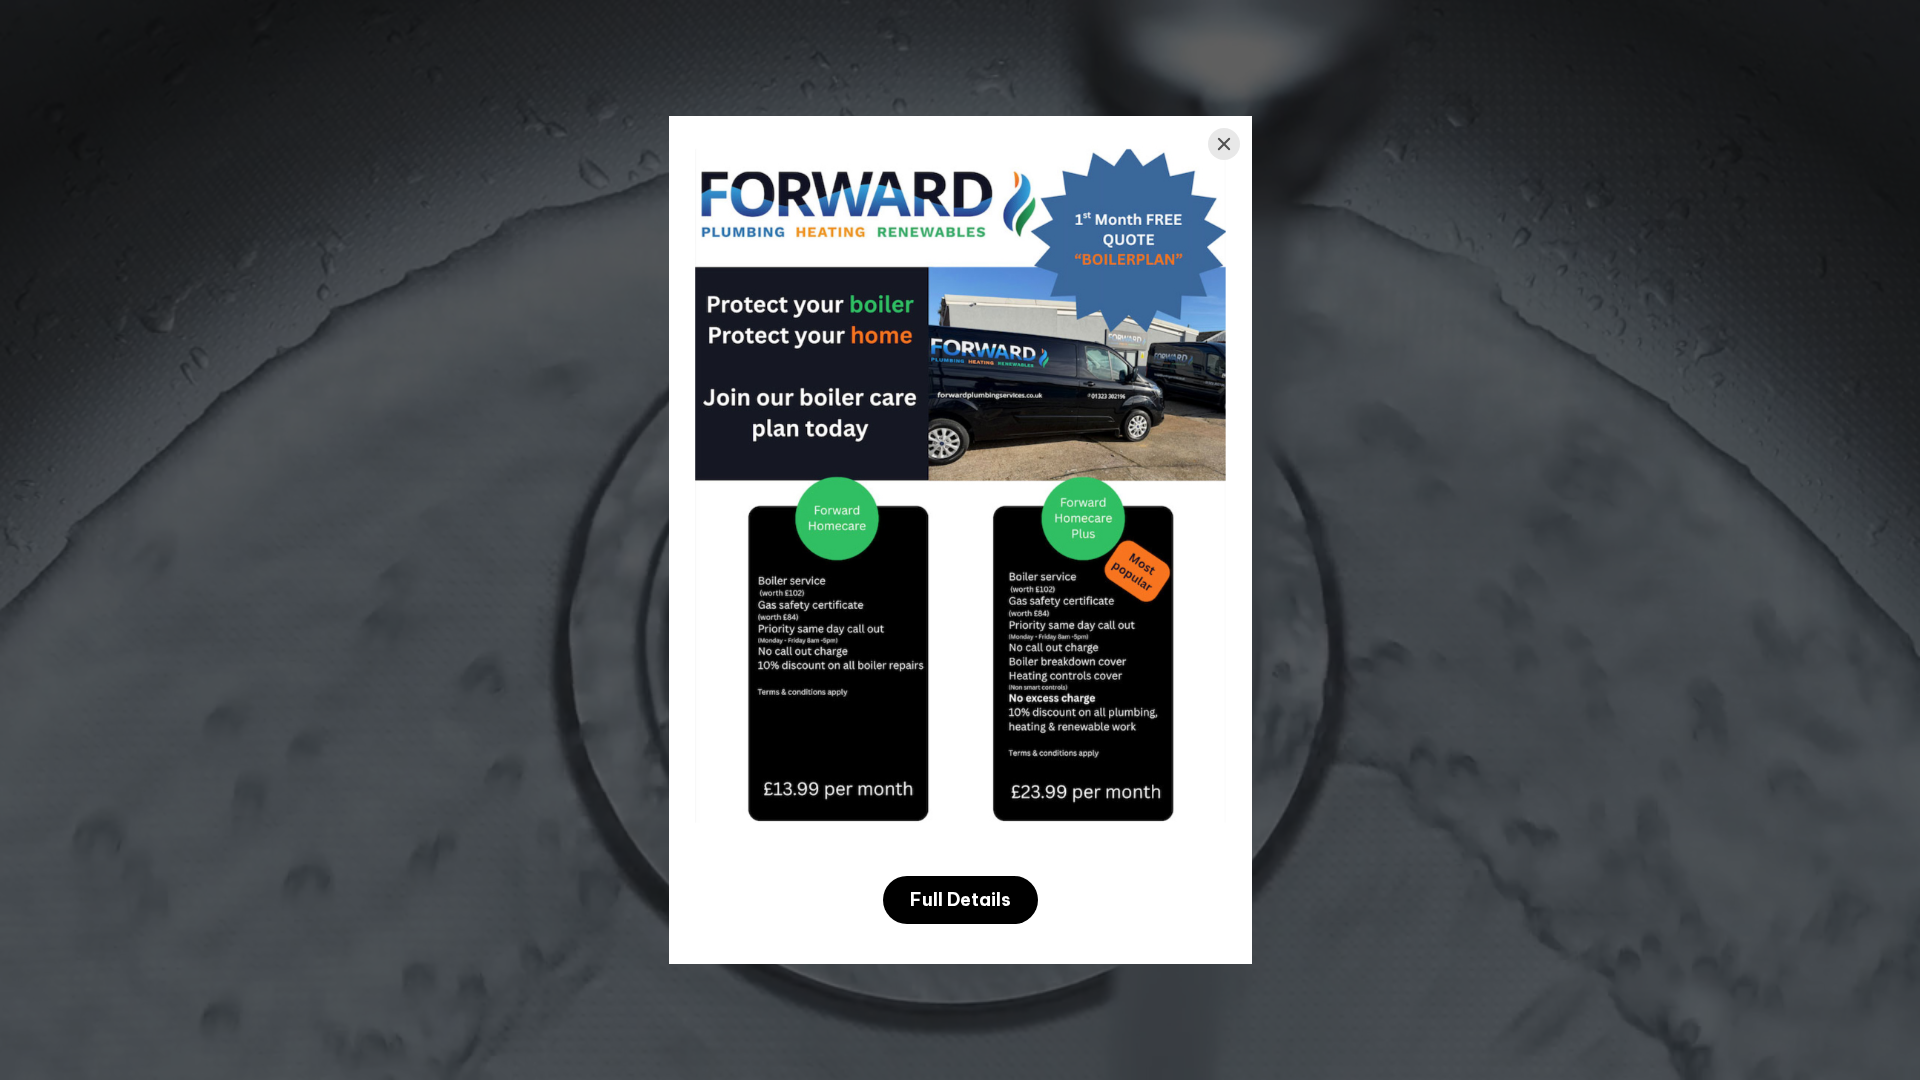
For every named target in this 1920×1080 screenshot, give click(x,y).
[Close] (1224, 144)
